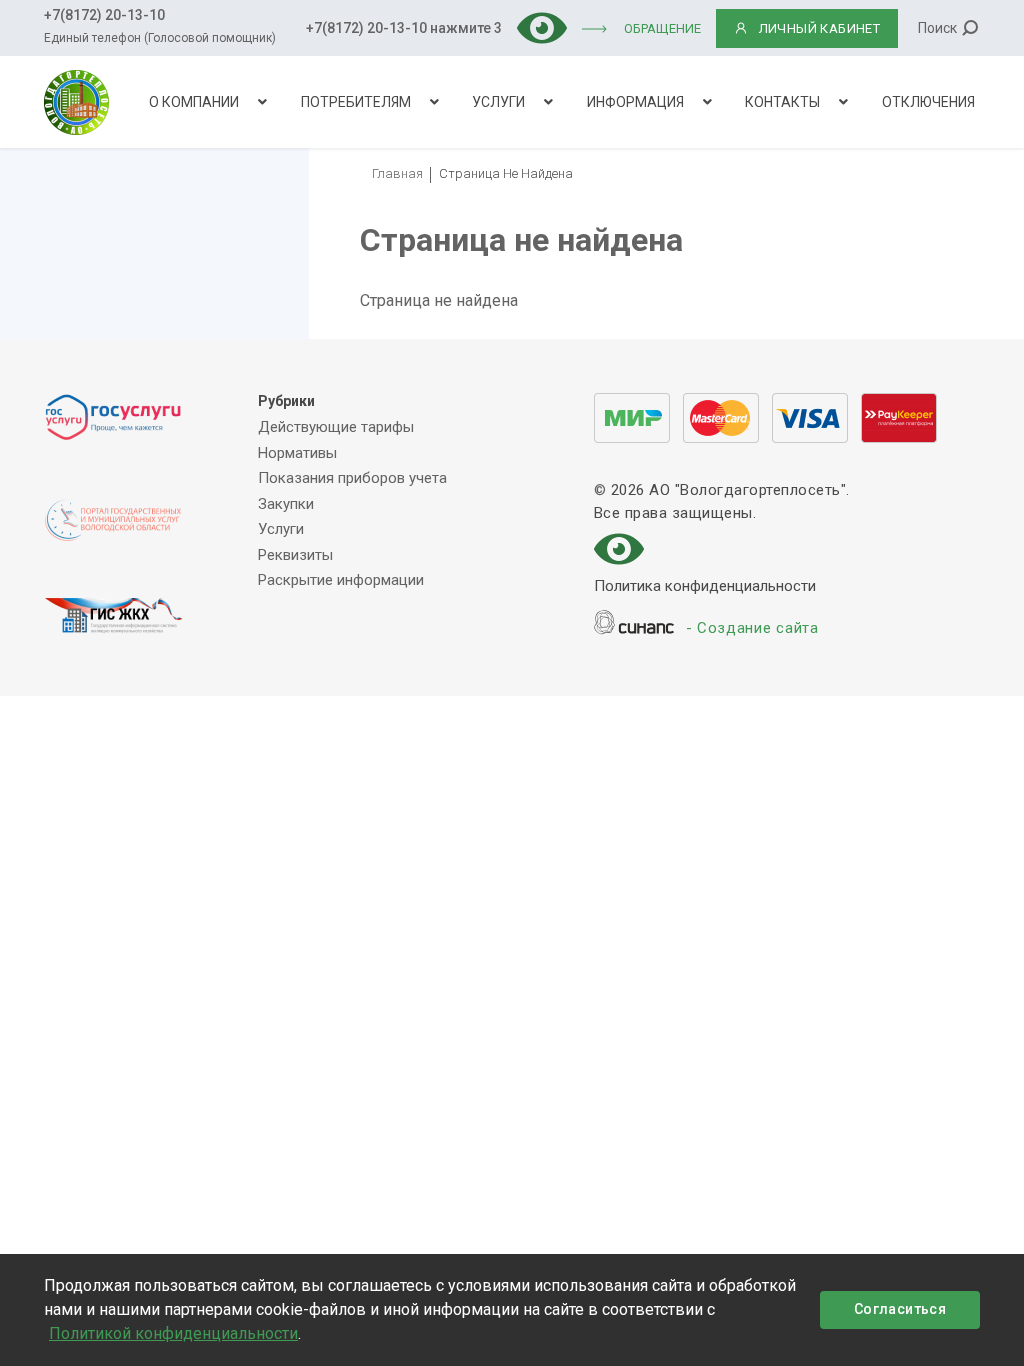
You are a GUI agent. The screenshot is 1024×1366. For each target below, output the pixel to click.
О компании (194, 102)
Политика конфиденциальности (705, 586)
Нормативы (297, 453)
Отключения (928, 102)
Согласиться (900, 1309)
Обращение (662, 28)
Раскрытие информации (341, 580)
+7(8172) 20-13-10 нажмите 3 (404, 28)
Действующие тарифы (336, 427)
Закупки (286, 504)
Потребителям (356, 102)
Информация (635, 102)
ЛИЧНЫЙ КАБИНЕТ (820, 28)
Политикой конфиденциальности (173, 1333)
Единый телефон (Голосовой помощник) (160, 38)
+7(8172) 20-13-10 (104, 15)
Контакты (782, 102)
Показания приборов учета (352, 478)
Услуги (498, 102)
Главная (397, 173)
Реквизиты (295, 555)
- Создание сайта (752, 628)
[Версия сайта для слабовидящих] (542, 26)
